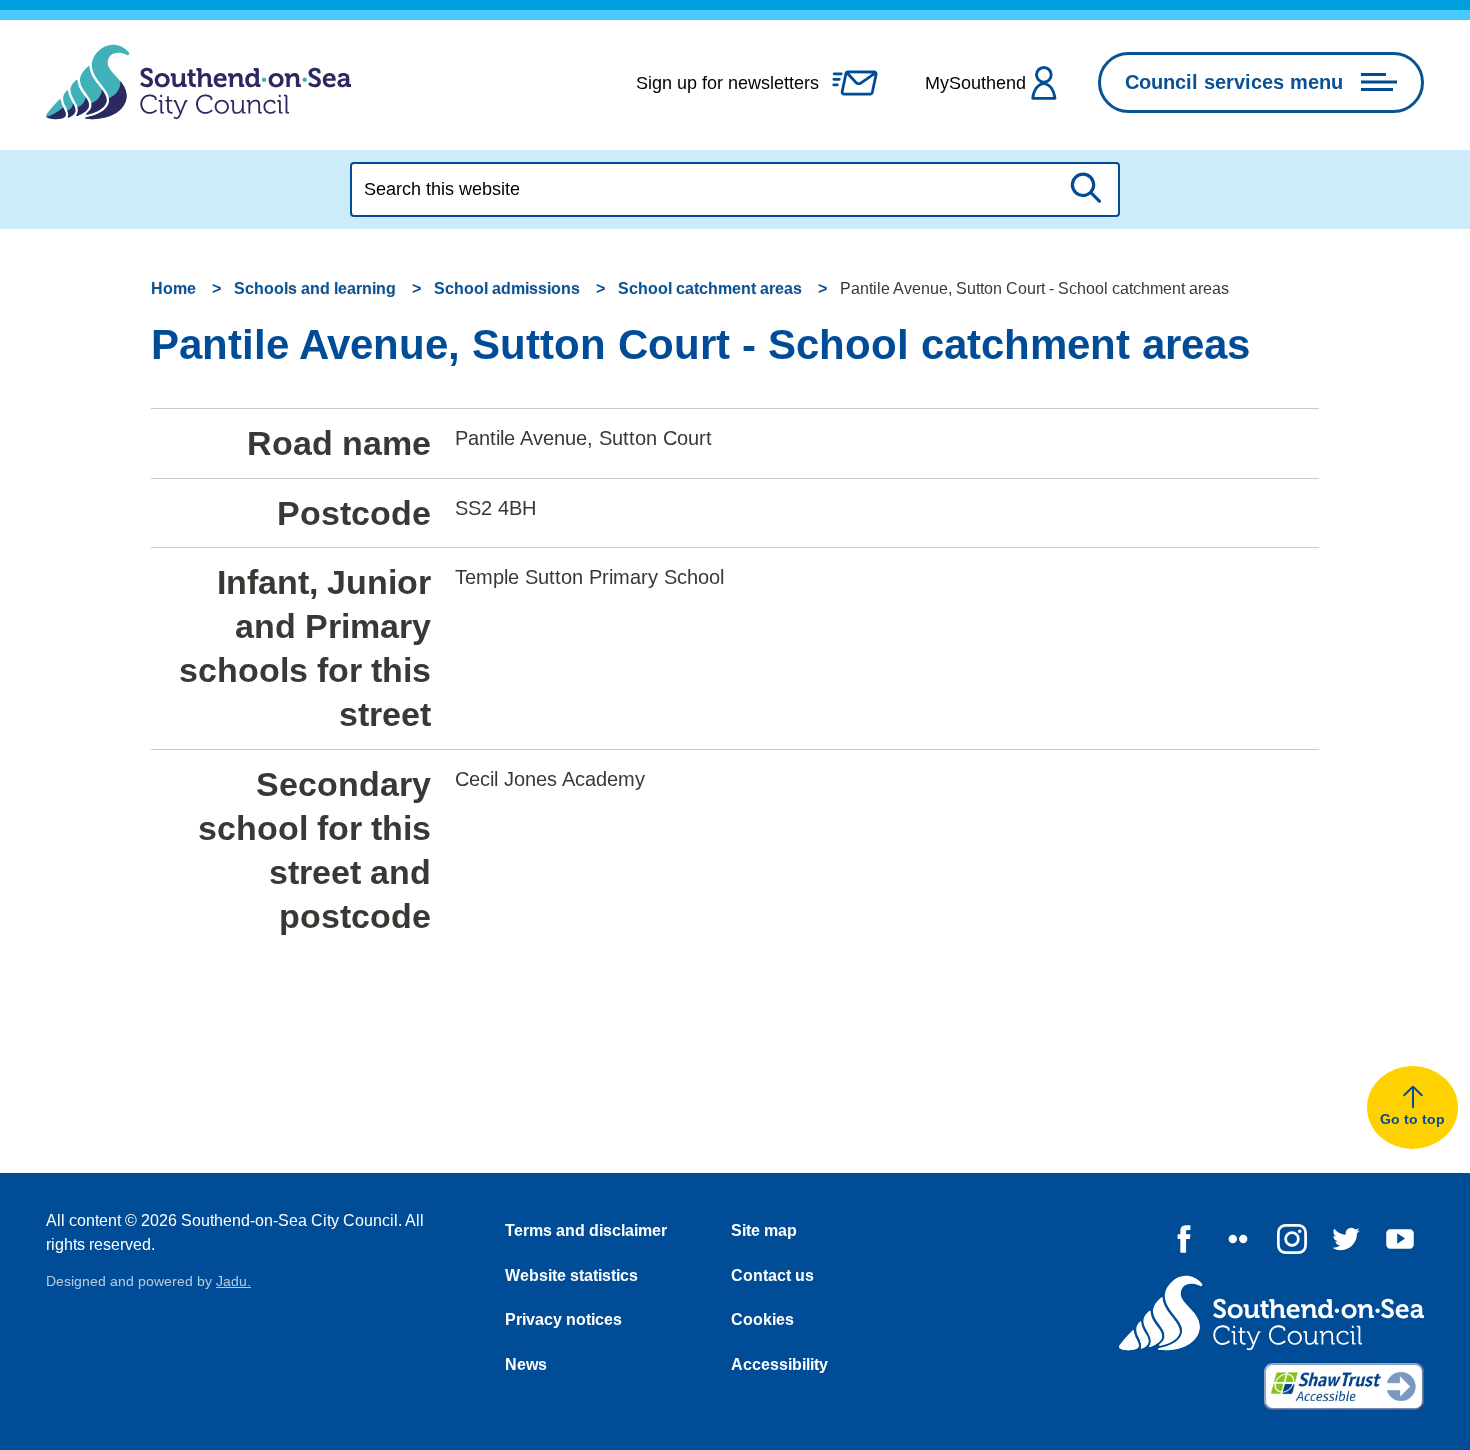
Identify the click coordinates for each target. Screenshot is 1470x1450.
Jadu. (233, 1281)
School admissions (507, 288)
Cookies (762, 1319)
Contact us (772, 1275)
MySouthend (975, 83)
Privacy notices (563, 1319)
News (526, 1364)
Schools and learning (315, 288)
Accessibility (779, 1364)
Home (173, 288)
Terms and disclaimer (586, 1230)
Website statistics (571, 1275)
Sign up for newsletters (727, 83)
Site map (764, 1230)
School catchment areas (710, 288)
